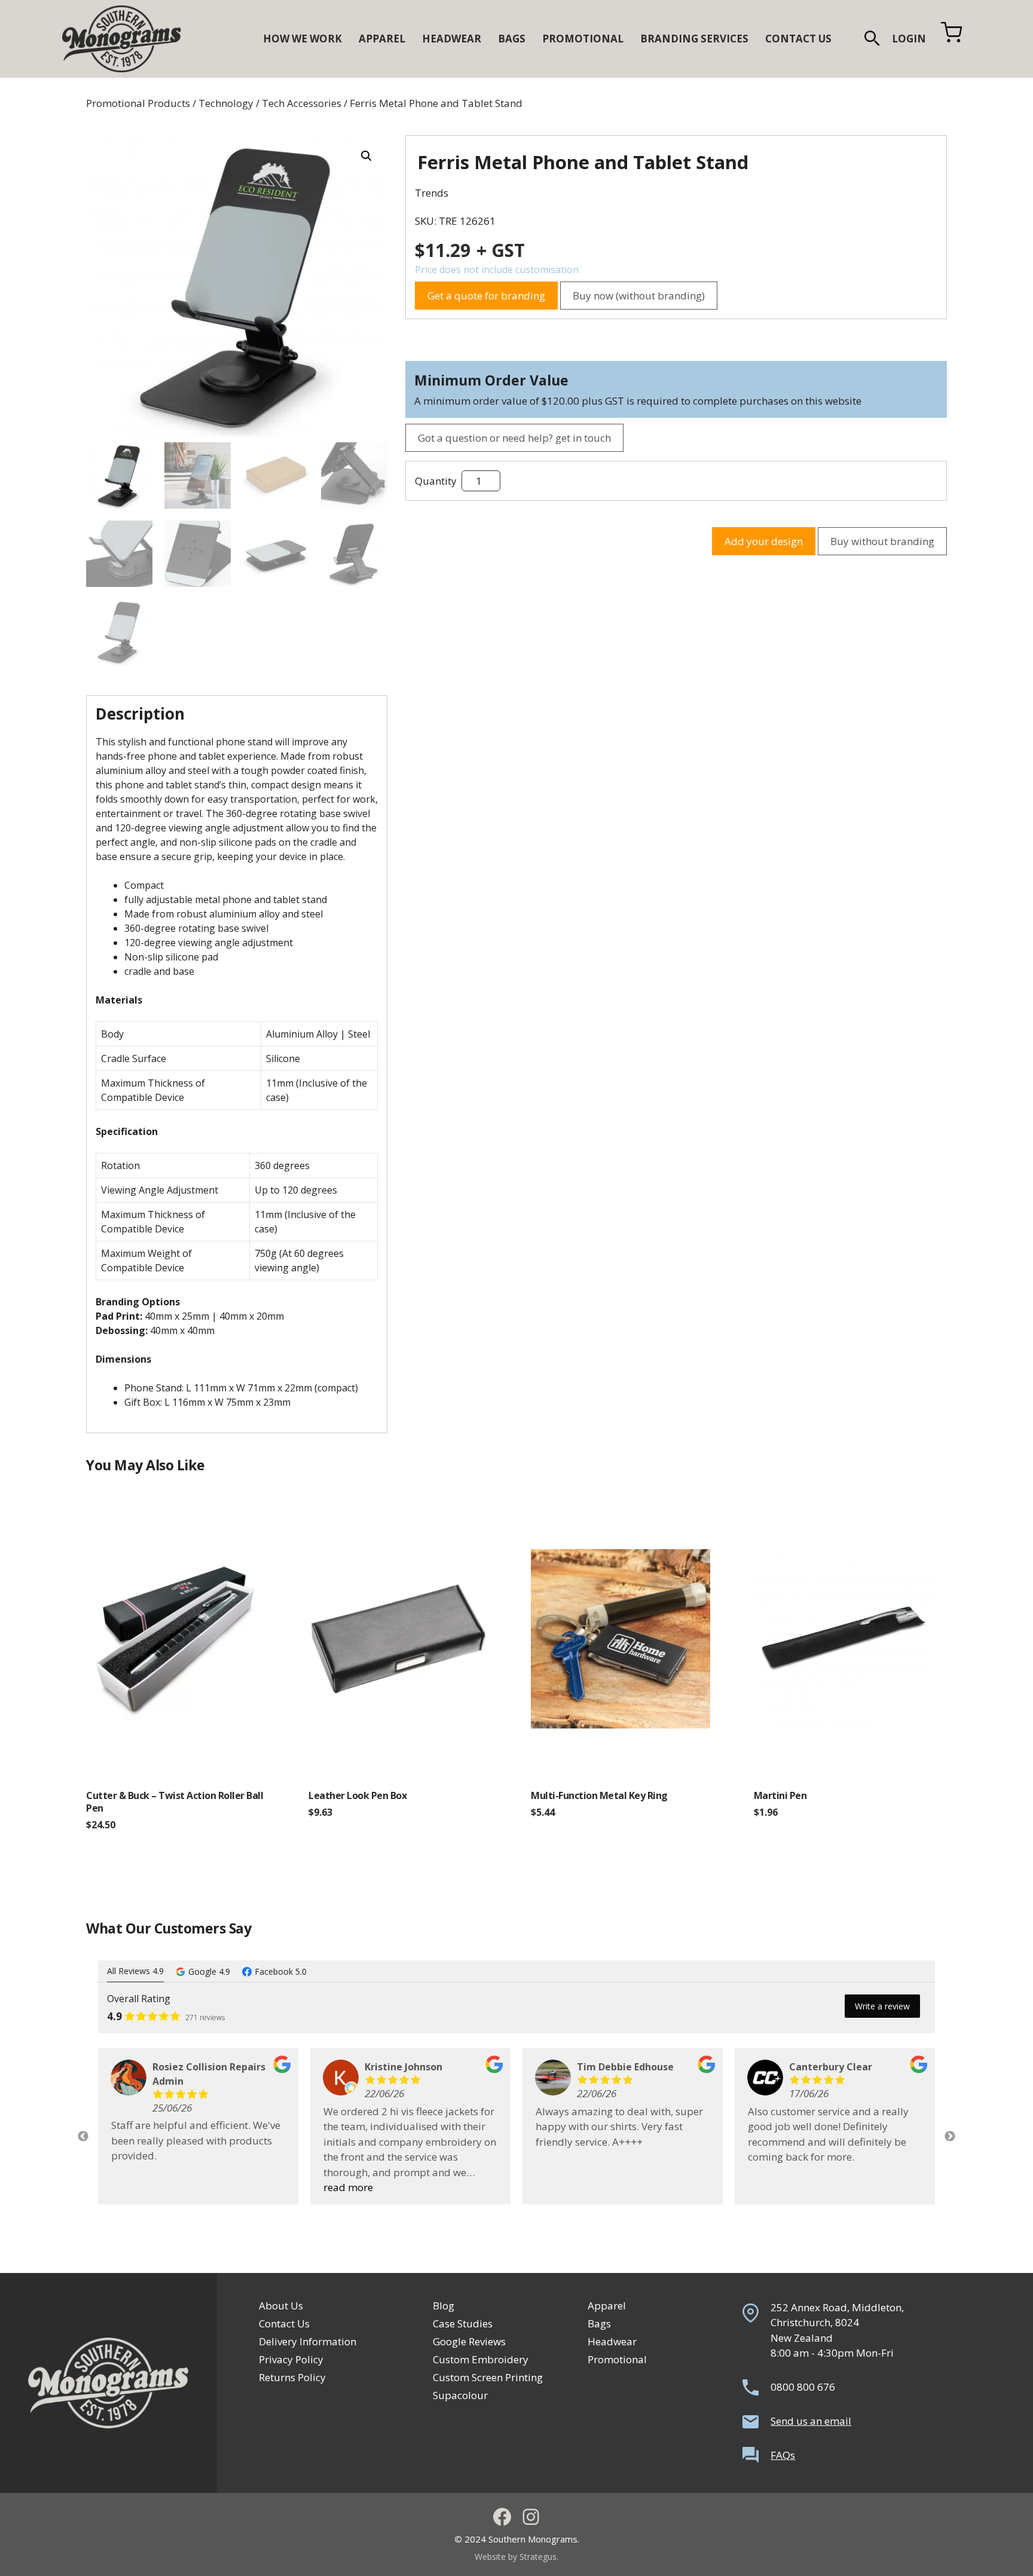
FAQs (783, 2455)
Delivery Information (308, 2341)
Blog (444, 2306)
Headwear (612, 2341)
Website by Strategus (516, 2557)
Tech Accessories (302, 103)
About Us (281, 2306)
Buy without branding (882, 541)
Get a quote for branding (486, 296)
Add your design (764, 541)
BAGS (512, 39)
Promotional (617, 2359)
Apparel (607, 2306)
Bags (599, 2323)
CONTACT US (798, 39)
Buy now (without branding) (639, 296)
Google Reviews (469, 2341)
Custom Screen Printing (488, 2377)
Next (950, 2137)
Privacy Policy (291, 2359)
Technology (226, 103)
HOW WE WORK (302, 39)
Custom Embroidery (481, 2359)
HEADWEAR (452, 39)
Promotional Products (138, 103)
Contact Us (284, 2323)
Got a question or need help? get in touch (514, 438)
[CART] (951, 39)
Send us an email (811, 2421)
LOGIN (909, 39)
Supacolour (460, 2395)
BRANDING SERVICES (694, 39)
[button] (872, 39)
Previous (83, 2137)
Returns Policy (292, 2377)
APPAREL (382, 39)
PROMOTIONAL (583, 39)
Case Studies (463, 2323)
